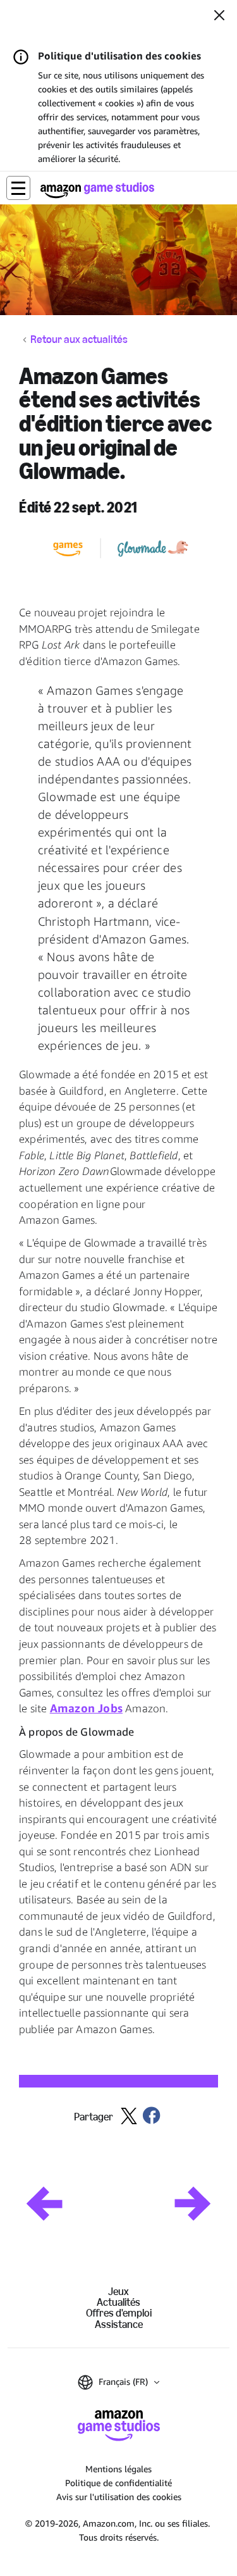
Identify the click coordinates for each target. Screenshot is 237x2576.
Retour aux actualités (79, 340)
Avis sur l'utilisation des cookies (119, 2497)
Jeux (118, 2292)
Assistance (119, 2324)
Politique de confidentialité (118, 2483)
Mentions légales (118, 2469)
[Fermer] (219, 16)
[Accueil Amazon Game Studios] (97, 190)
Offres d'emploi (119, 2313)
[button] (18, 188)
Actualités (118, 2302)
